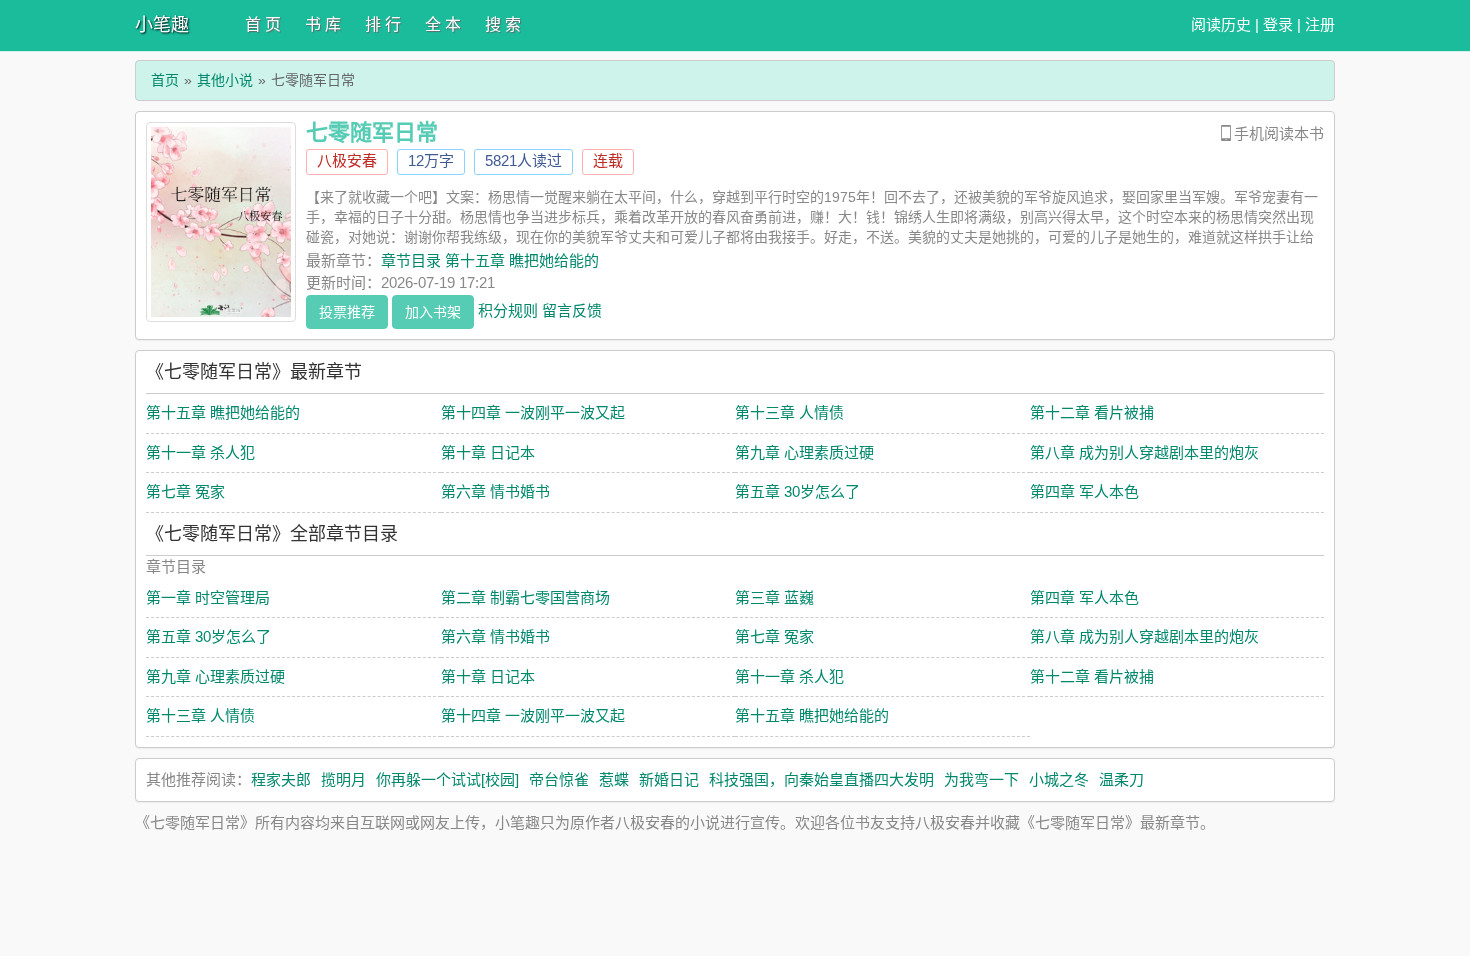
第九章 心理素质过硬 (804, 452)
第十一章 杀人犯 (200, 452)
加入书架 (433, 312)
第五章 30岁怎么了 (797, 491)
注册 (1320, 24)
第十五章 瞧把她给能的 (223, 412)
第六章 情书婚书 (495, 491)
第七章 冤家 (185, 491)
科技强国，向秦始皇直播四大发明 (821, 779)
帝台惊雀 (559, 779)
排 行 (383, 24)
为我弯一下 (981, 779)
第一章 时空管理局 (208, 597)
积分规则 (508, 309)
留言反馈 (572, 309)
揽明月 (343, 779)
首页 (165, 80)
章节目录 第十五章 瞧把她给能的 (490, 260)
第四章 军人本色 (1084, 491)
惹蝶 (614, 779)
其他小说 (225, 80)
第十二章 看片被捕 (1092, 412)
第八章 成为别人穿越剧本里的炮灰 (1144, 452)
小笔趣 (162, 25)
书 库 (323, 24)
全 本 (443, 24)
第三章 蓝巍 (774, 597)
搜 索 (503, 24)
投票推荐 (347, 312)
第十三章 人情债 (789, 412)
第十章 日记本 (488, 452)
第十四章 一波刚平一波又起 (533, 412)
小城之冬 (1059, 779)
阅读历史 (1221, 24)
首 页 (263, 24)
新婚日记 (669, 779)
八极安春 (347, 160)
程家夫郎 (281, 779)
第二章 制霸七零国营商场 (525, 597)
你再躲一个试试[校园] (447, 779)
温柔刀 (1121, 779)
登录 (1278, 24)
